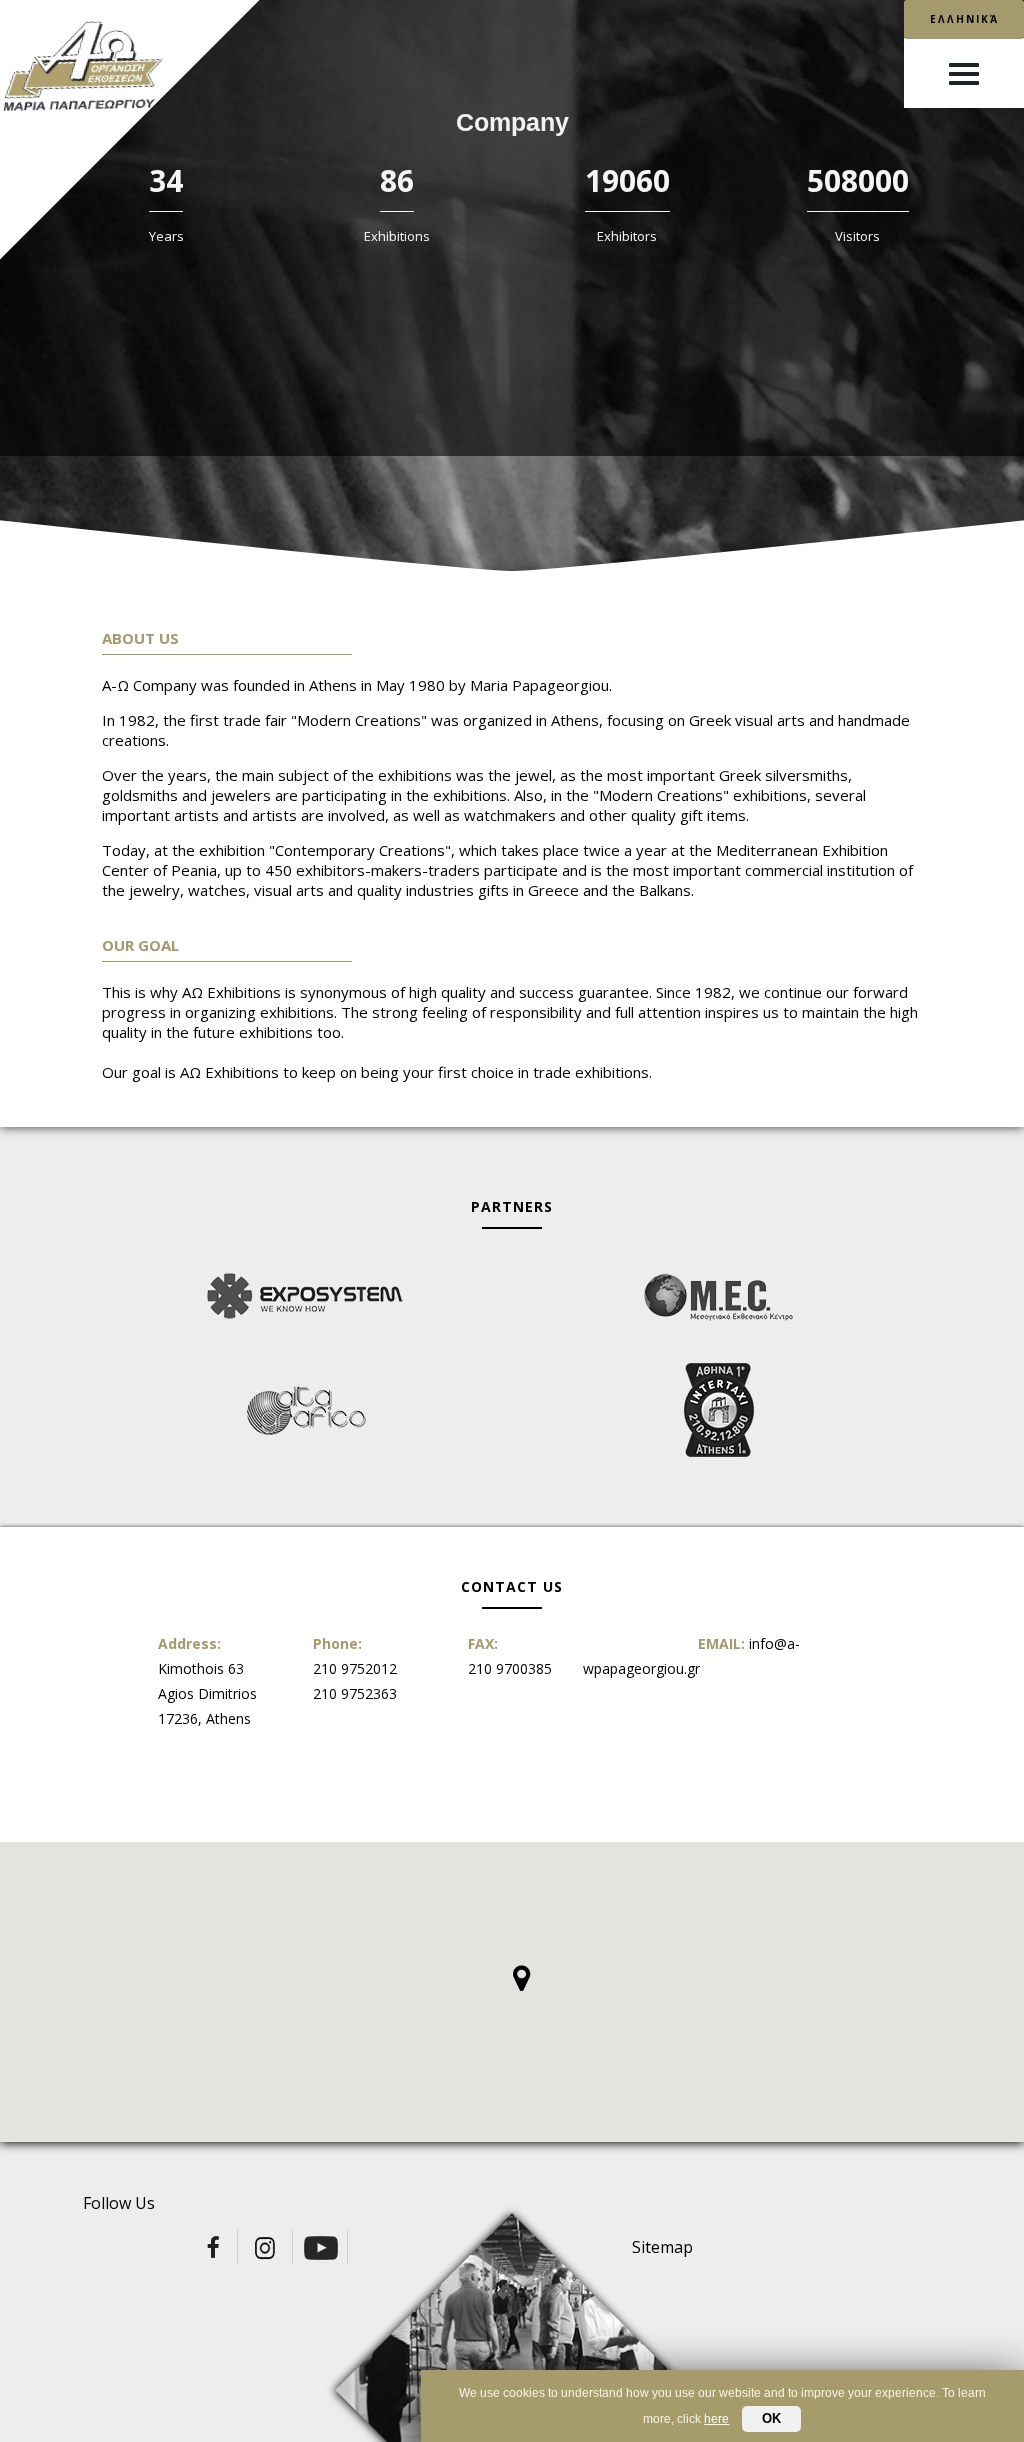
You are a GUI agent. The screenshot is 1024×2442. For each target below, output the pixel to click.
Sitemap (662, 2247)
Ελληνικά (964, 19)
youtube (322, 2247)
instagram (267, 2247)
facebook (212, 2247)
